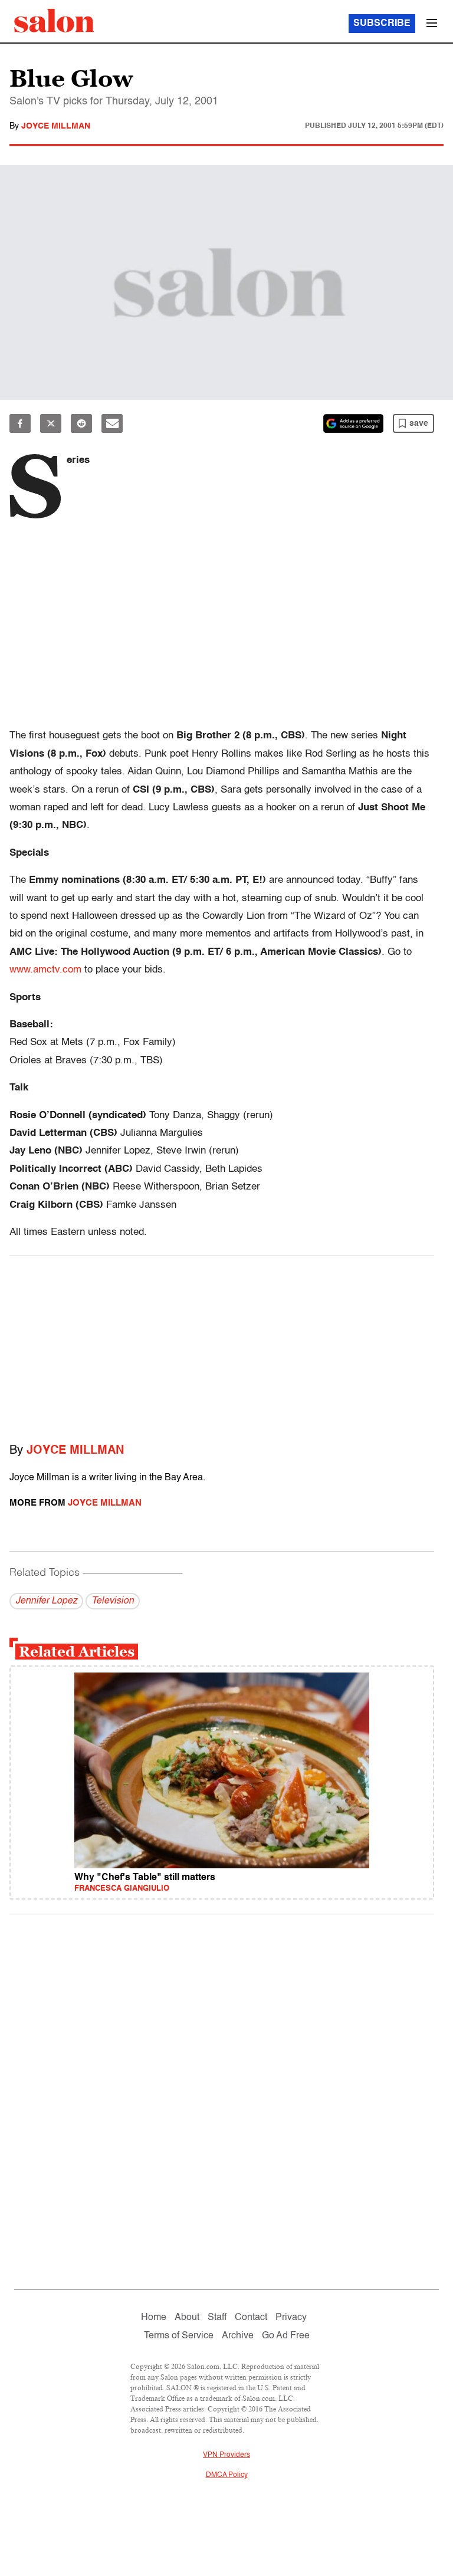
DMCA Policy (227, 2475)
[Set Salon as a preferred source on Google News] (353, 423)
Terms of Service (179, 2336)
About (187, 2318)
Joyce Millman (56, 126)
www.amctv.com (45, 970)
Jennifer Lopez (46, 1601)
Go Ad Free (286, 2336)
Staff (217, 2318)
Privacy (291, 2318)
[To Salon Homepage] (54, 21)
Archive (238, 2336)
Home (154, 2318)
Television (113, 1601)
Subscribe (382, 24)
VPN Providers (226, 2455)
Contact (251, 2318)
